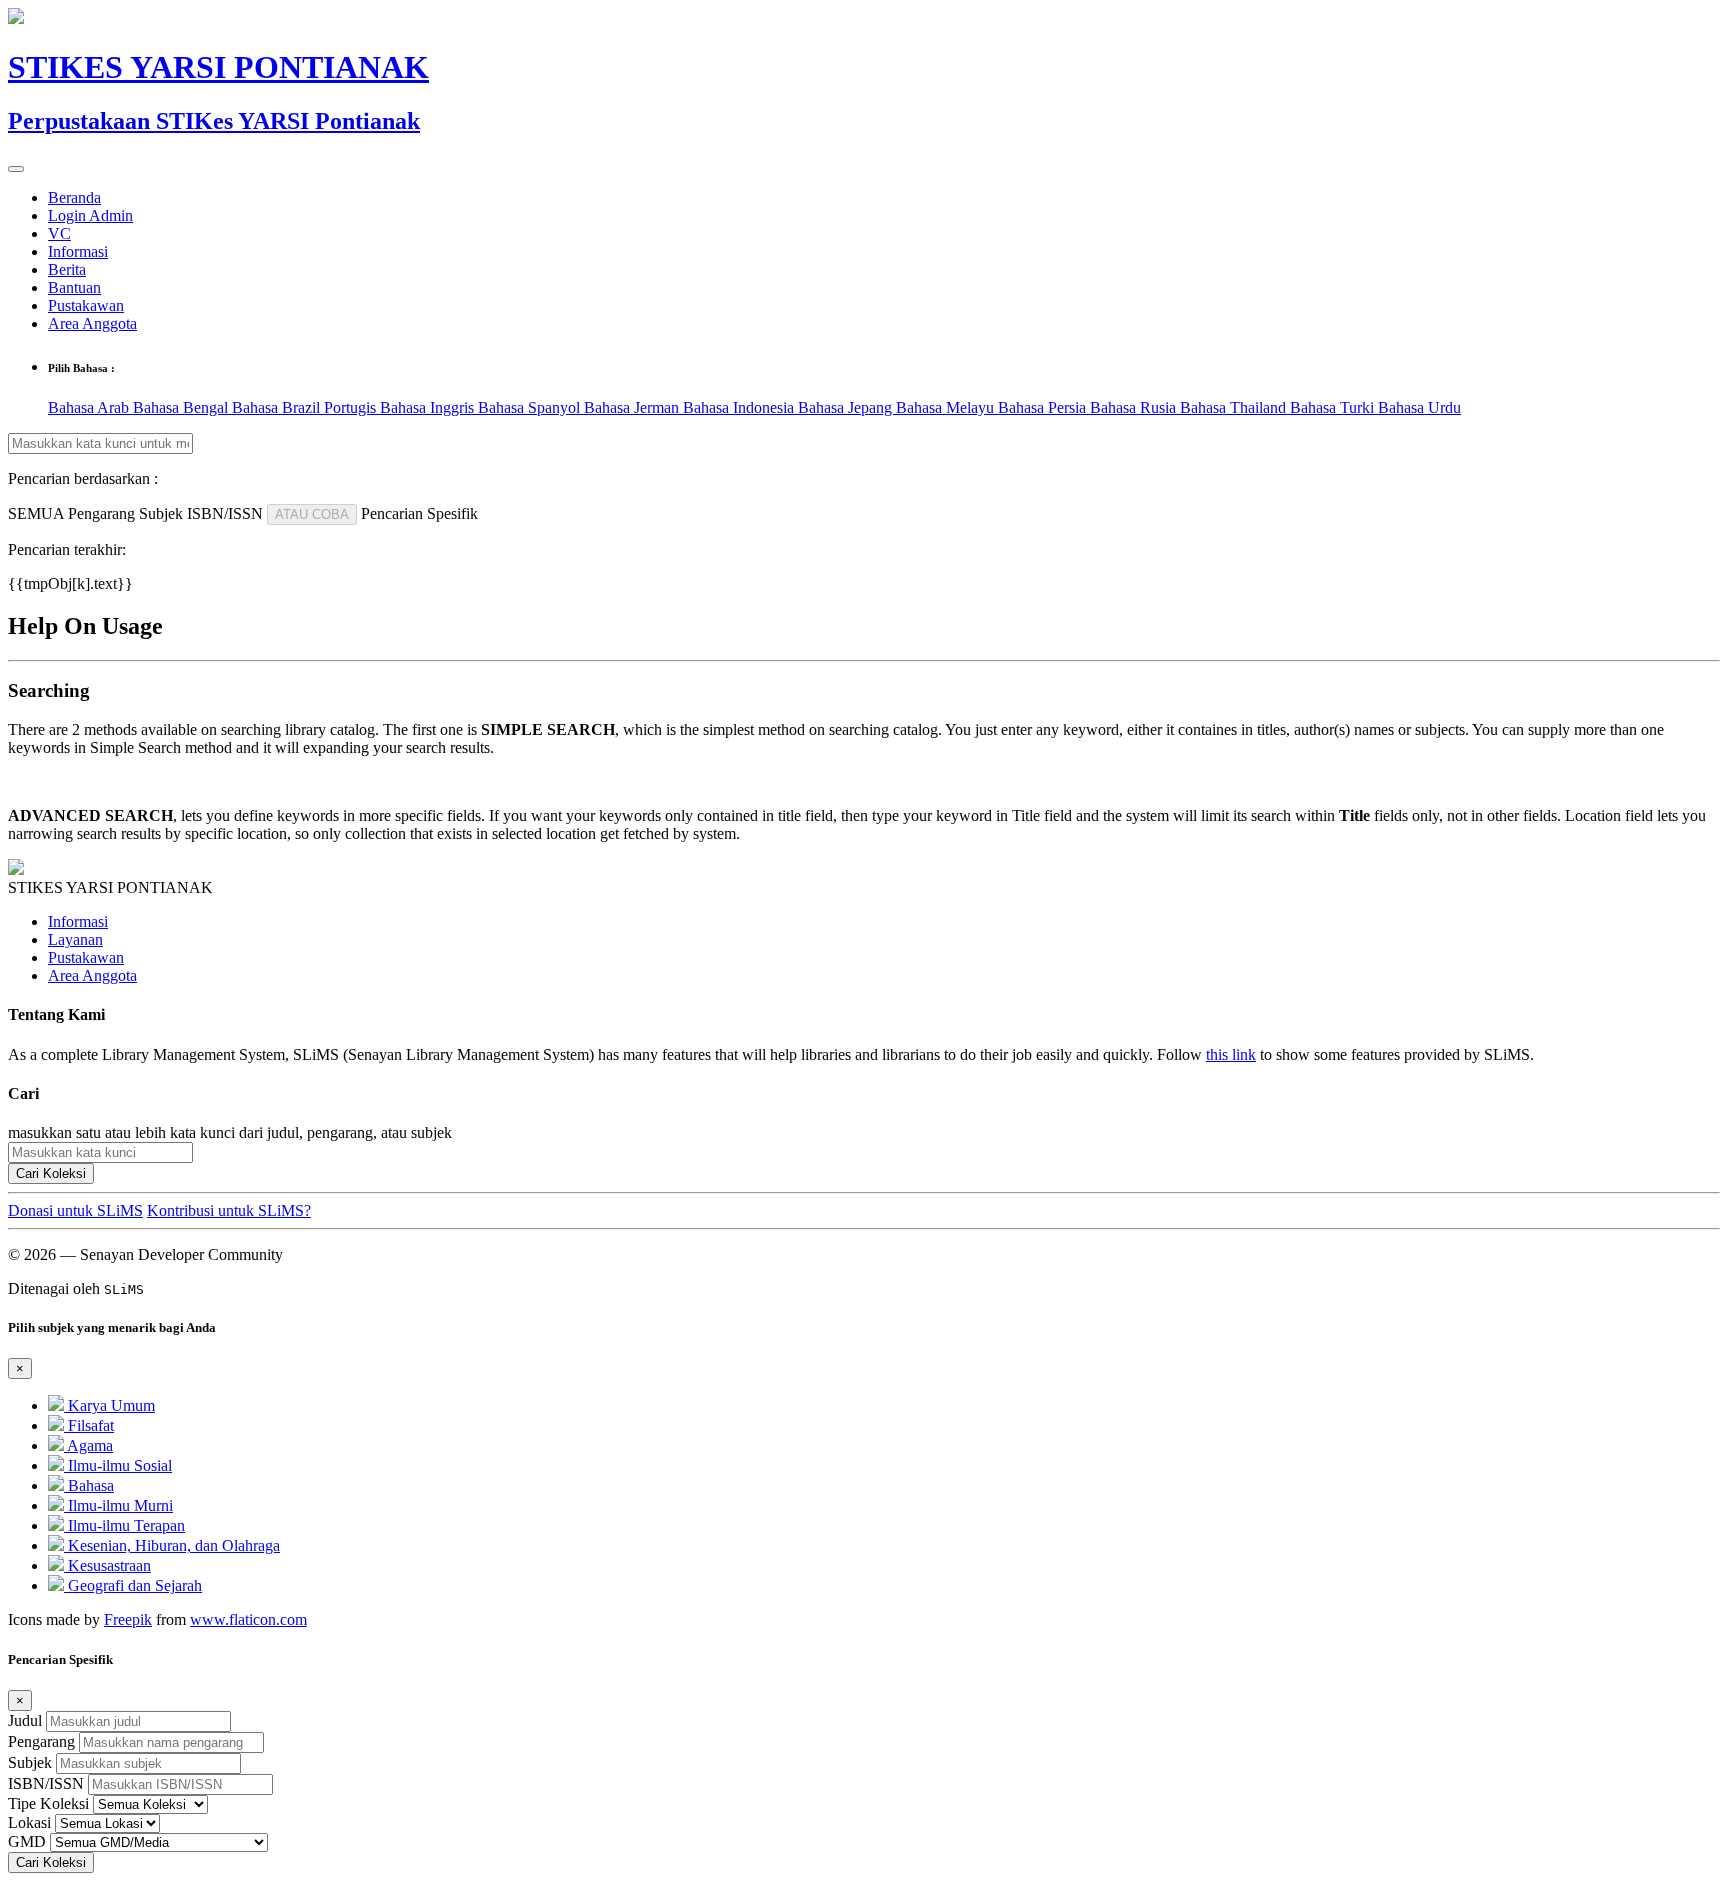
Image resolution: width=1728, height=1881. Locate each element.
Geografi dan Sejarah (133, 1585)
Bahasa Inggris (429, 407)
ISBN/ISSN (46, 1783)
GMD (27, 1841)
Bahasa (89, 1485)
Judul (25, 1720)
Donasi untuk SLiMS (75, 1210)
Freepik (128, 1619)
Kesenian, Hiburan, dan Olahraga (172, 1545)
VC (59, 233)
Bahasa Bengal (182, 407)
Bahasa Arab (90, 407)
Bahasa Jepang (847, 407)
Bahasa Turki (1334, 407)
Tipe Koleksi (48, 1803)
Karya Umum (109, 1405)
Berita (67, 269)
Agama (88, 1445)
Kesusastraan (107, 1565)
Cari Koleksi (51, 1173)
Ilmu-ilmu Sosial (118, 1465)
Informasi (78, 251)
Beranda (74, 197)
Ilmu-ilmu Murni (118, 1505)
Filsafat (89, 1425)
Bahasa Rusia (1135, 407)
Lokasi (29, 1822)
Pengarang (41, 1741)
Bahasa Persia (1044, 407)
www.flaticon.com (248, 1619)
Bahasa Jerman (633, 407)
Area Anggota (92, 323)
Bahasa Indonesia (740, 407)
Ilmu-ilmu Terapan (124, 1525)
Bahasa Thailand (1235, 407)
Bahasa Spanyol (531, 407)
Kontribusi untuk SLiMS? (229, 1210)
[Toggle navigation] (16, 169)
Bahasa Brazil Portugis (306, 407)
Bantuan (74, 287)
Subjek (30, 1762)
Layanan (75, 939)
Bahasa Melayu (947, 407)
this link (1231, 1054)
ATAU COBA (312, 514)
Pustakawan (86, 305)
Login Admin (90, 215)
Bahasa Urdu (1419, 407)
